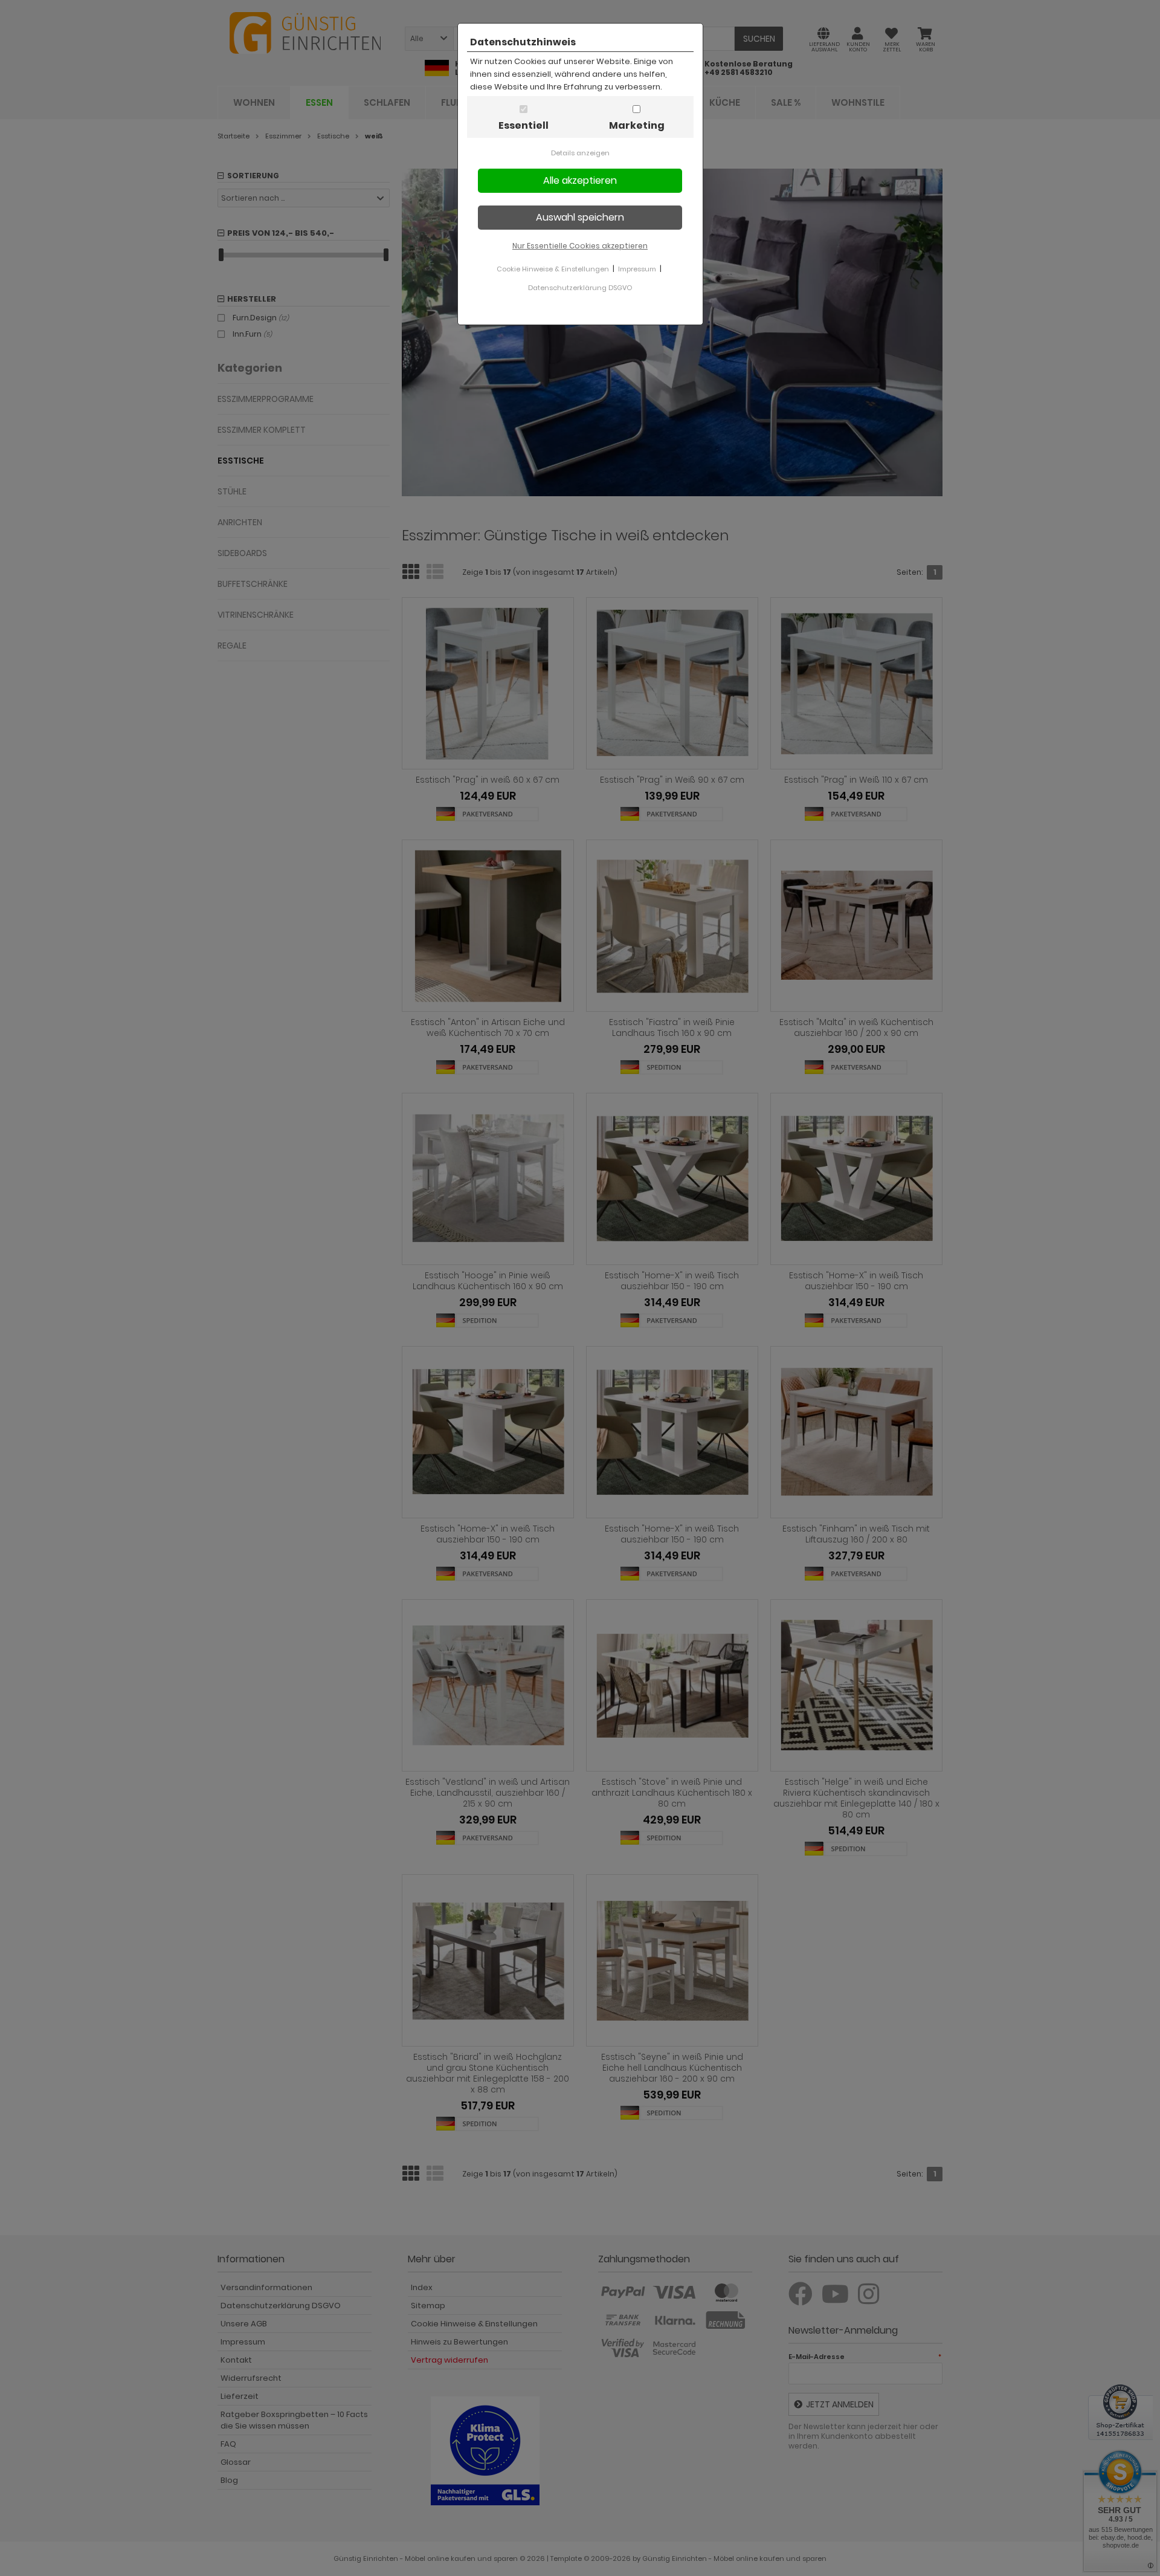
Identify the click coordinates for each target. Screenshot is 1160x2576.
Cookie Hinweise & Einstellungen (553, 269)
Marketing (637, 125)
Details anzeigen (580, 153)
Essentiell (524, 125)
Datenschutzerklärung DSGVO (580, 288)
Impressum (637, 269)
